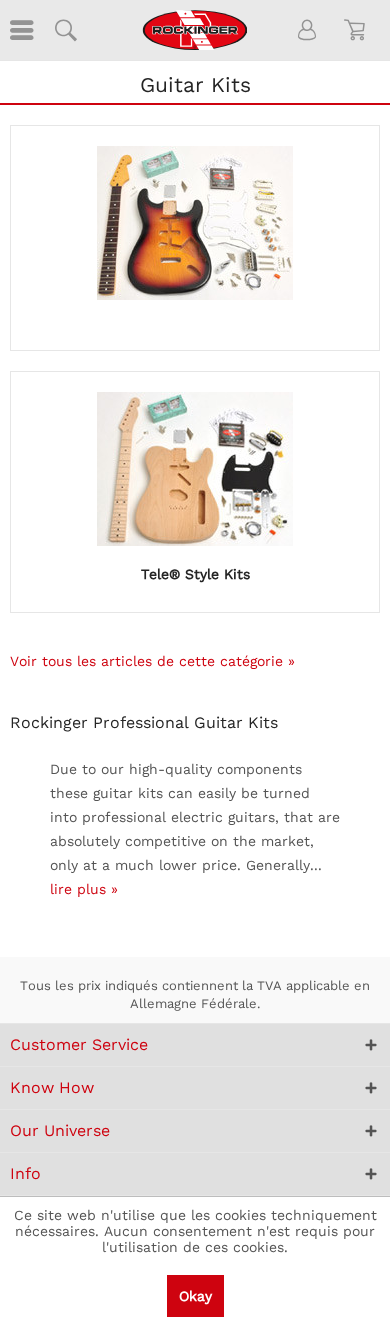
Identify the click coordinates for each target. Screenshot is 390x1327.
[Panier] (358, 30)
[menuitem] (20, 30)
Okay (195, 1296)
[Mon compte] (308, 30)
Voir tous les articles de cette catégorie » (152, 661)
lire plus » (84, 889)
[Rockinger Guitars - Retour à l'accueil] (194, 30)
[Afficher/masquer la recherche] (65, 30)
